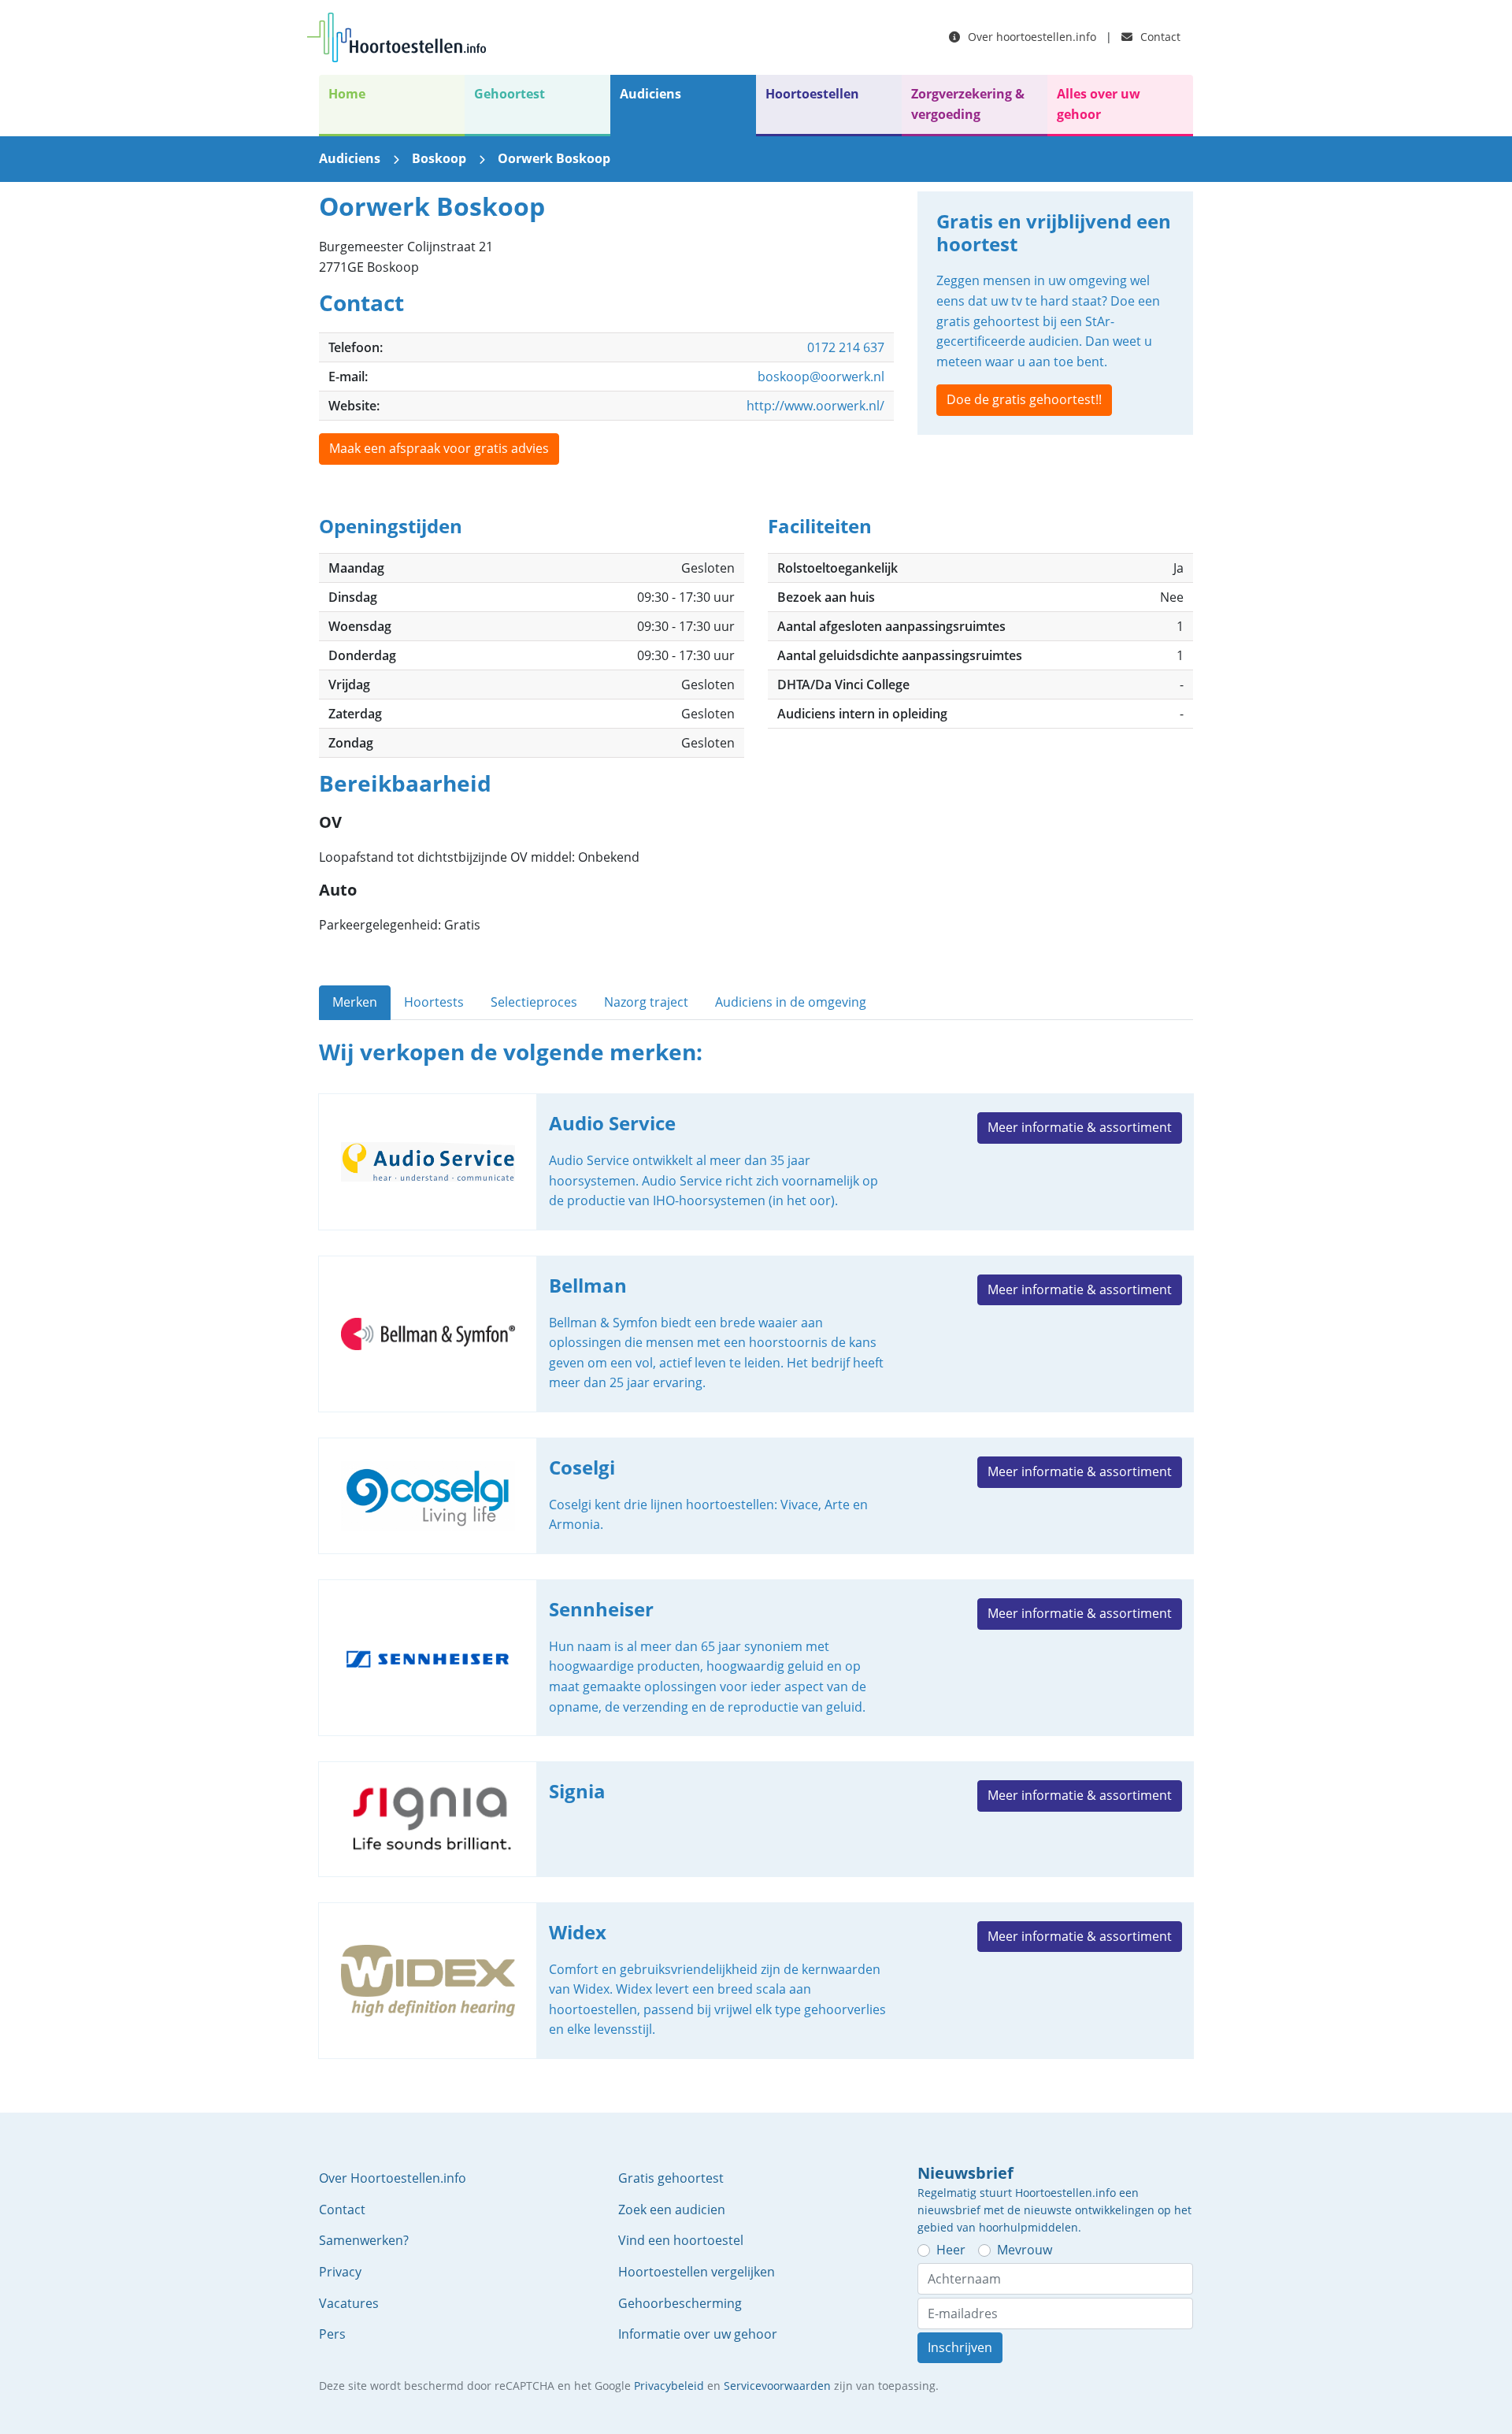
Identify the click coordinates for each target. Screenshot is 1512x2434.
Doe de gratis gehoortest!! (1024, 399)
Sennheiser (756, 1658)
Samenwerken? (364, 2240)
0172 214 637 (846, 347)
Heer (951, 2250)
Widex (756, 1981)
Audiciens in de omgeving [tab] (791, 1002)
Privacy (340, 2272)
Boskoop (439, 158)
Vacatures (349, 2303)
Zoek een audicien (672, 2210)
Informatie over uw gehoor (698, 2334)
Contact (1159, 37)
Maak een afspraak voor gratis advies (439, 448)
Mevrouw (1025, 2250)
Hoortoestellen (812, 94)
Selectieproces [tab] (534, 1002)
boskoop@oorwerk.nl (821, 377)
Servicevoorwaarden (777, 2386)
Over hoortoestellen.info (1030, 37)
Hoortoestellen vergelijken (697, 2272)
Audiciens (650, 94)
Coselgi (756, 1496)
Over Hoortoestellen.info (393, 2178)
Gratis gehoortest (671, 2178)
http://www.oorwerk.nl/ (815, 406)
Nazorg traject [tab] (646, 1002)
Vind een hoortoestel (681, 2240)
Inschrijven (960, 2347)
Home (347, 94)
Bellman (756, 1334)
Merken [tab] (355, 1002)
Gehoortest (510, 94)
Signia (756, 1819)
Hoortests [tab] (434, 1002)
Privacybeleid (669, 2386)
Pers (332, 2334)
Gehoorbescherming (680, 2303)
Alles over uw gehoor (1099, 104)
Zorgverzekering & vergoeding (968, 104)
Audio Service (756, 1162)
